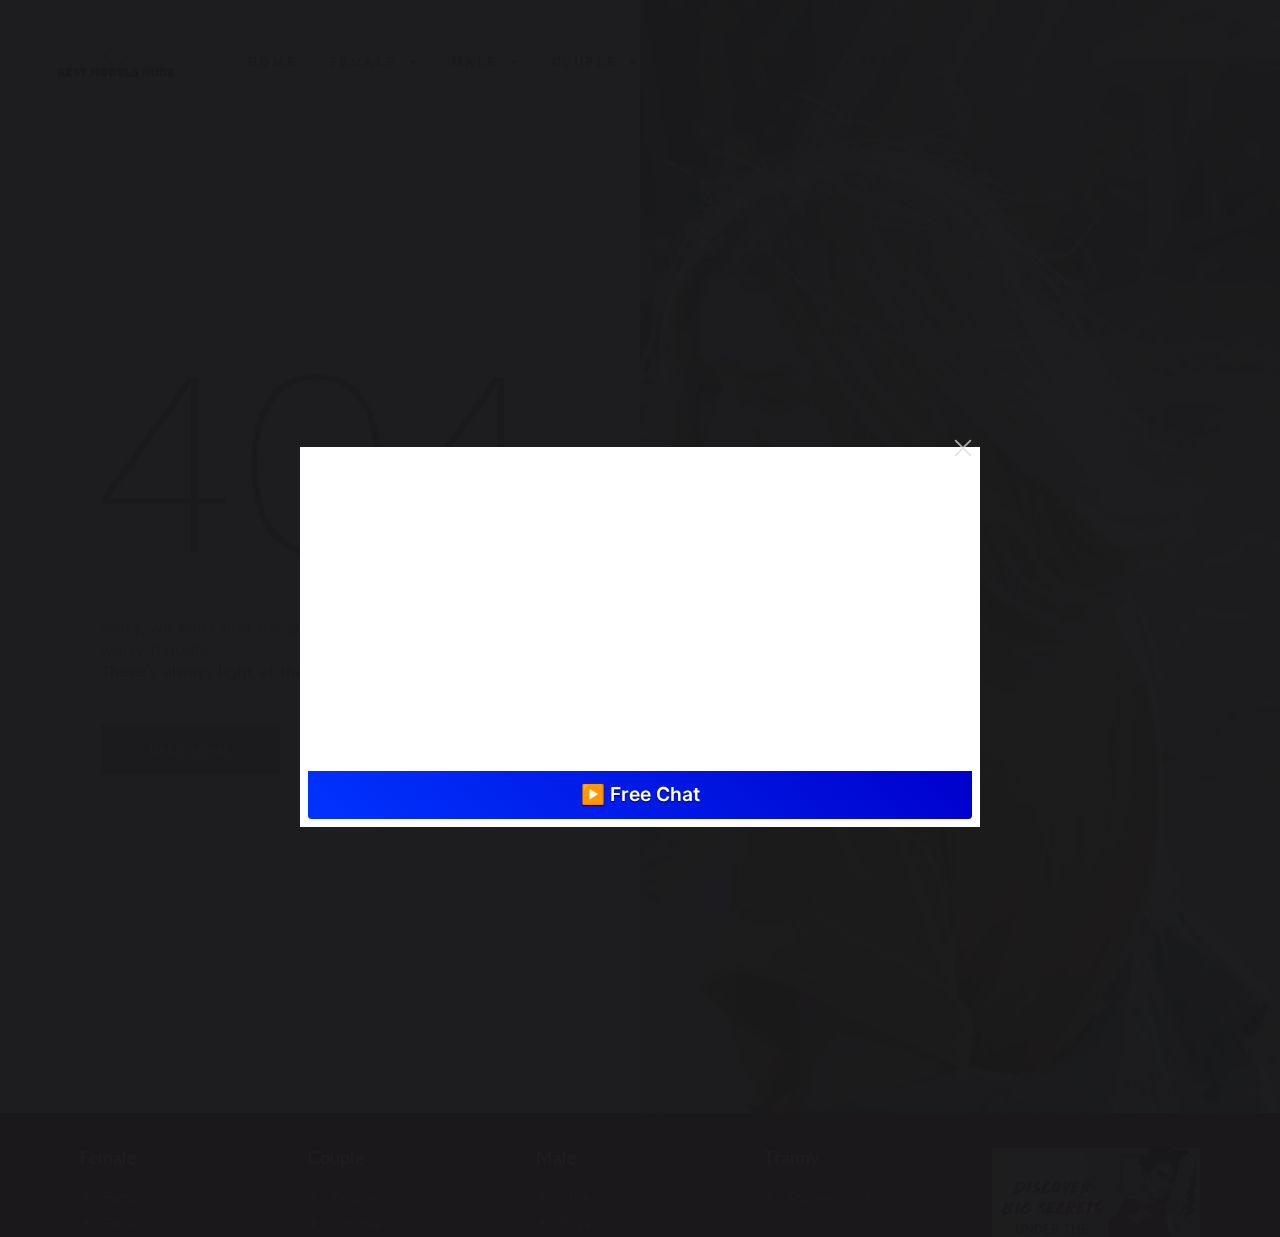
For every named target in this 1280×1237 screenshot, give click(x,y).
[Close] (963, 448)
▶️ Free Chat (640, 794)
